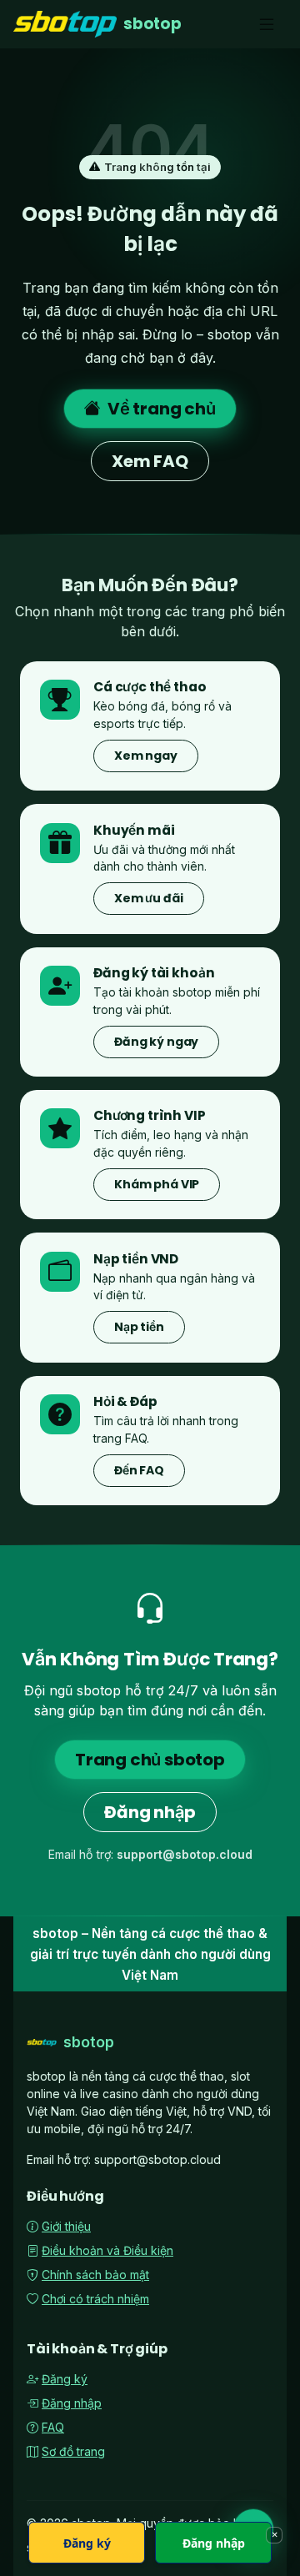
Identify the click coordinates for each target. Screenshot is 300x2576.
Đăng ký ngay (156, 1042)
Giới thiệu (66, 2226)
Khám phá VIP (157, 1184)
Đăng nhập (150, 1812)
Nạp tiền (139, 1327)
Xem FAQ (150, 461)
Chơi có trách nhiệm (95, 2299)
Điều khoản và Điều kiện (107, 2250)
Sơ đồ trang (73, 2451)
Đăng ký (65, 2379)
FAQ (53, 2427)
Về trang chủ (162, 409)
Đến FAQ (139, 1470)
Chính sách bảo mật (95, 2275)
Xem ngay (146, 756)
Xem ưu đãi (149, 898)
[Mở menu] (267, 25)
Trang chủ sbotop (150, 1760)
